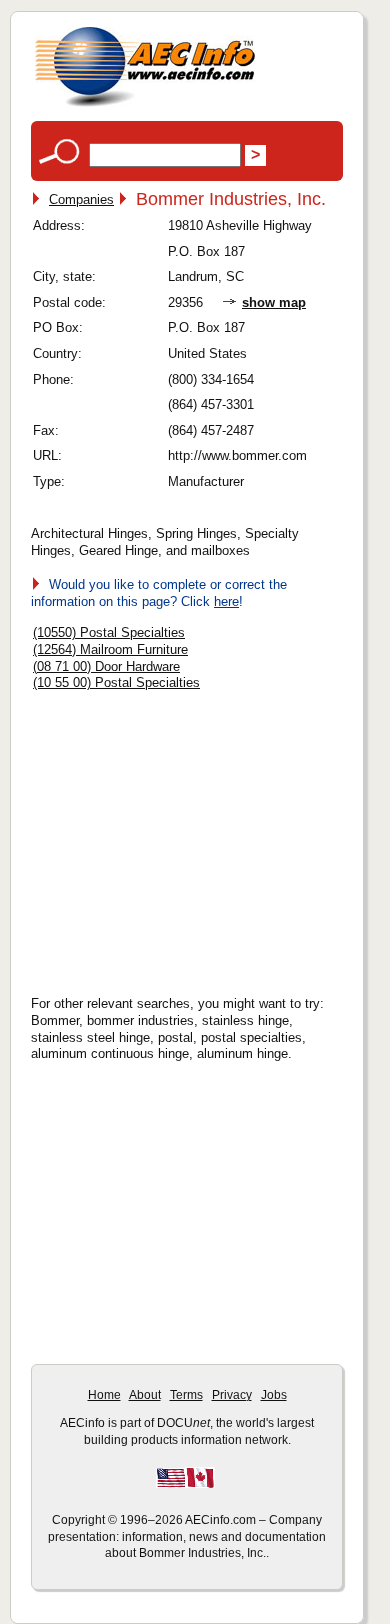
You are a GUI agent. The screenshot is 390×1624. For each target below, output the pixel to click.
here (226, 601)
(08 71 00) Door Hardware (106, 666)
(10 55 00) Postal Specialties (116, 682)
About (145, 1395)
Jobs (274, 1395)
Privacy (232, 1395)
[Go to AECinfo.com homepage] (145, 104)
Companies (81, 199)
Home (104, 1395)
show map (274, 302)
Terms (186, 1395)
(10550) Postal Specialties (109, 632)
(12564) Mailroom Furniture (110, 649)
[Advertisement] (201, 837)
